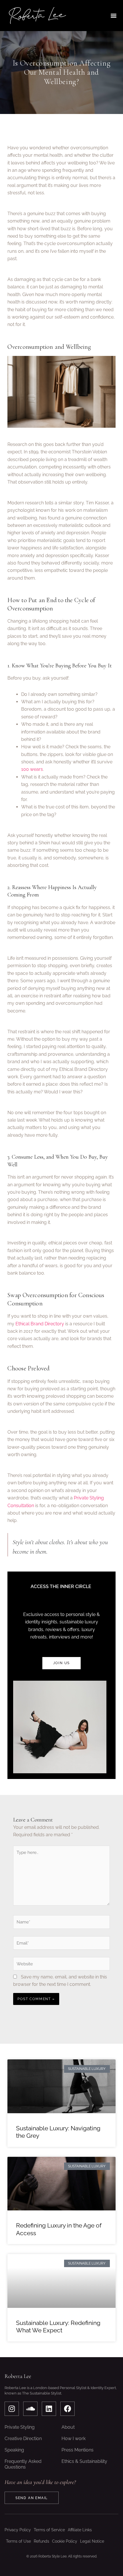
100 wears (32, 769)
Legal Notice (92, 2541)
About (68, 2427)
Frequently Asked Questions (23, 2464)
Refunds (41, 2541)
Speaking (14, 2450)
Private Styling (20, 2427)
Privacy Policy (18, 2530)
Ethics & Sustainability (84, 2461)
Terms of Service (49, 2530)
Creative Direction (23, 2439)
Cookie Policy (65, 2541)
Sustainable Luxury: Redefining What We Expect (58, 2327)
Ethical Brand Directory (40, 1324)
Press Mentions (78, 2450)
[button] (114, 16)
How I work (74, 2439)
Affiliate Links (80, 2530)
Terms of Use (18, 2541)
